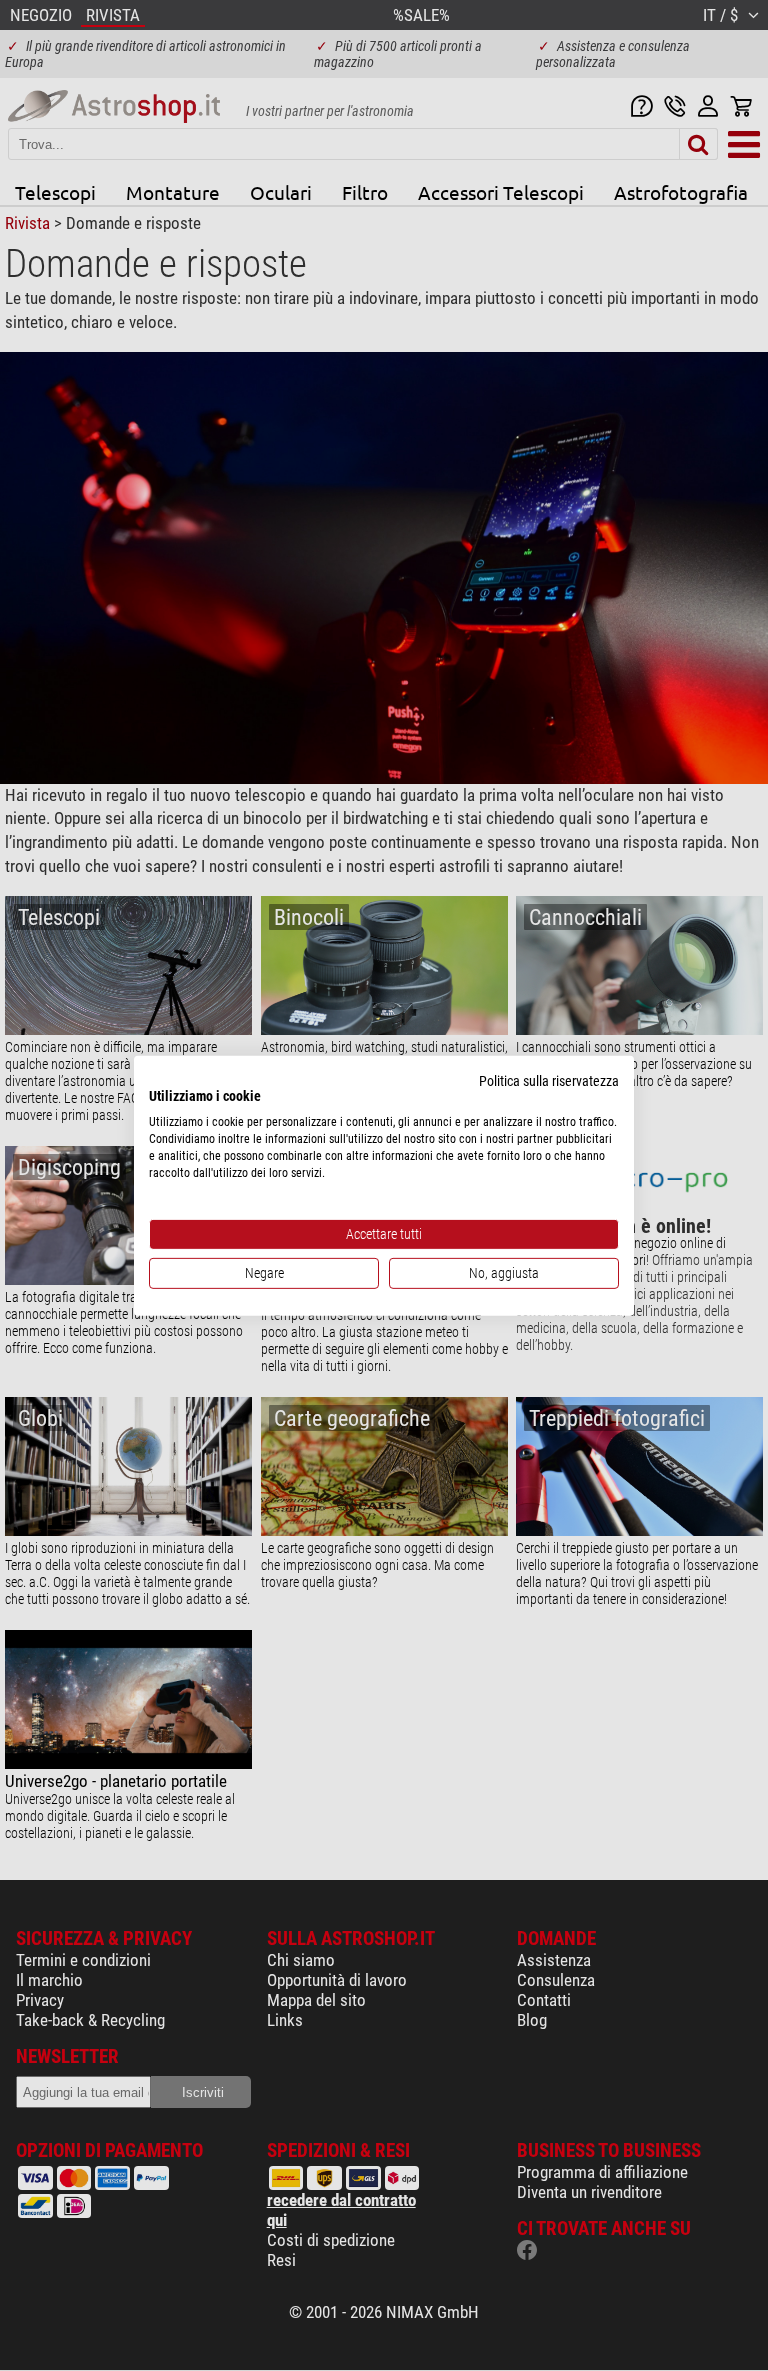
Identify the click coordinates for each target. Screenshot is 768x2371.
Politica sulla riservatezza (549, 1080)
